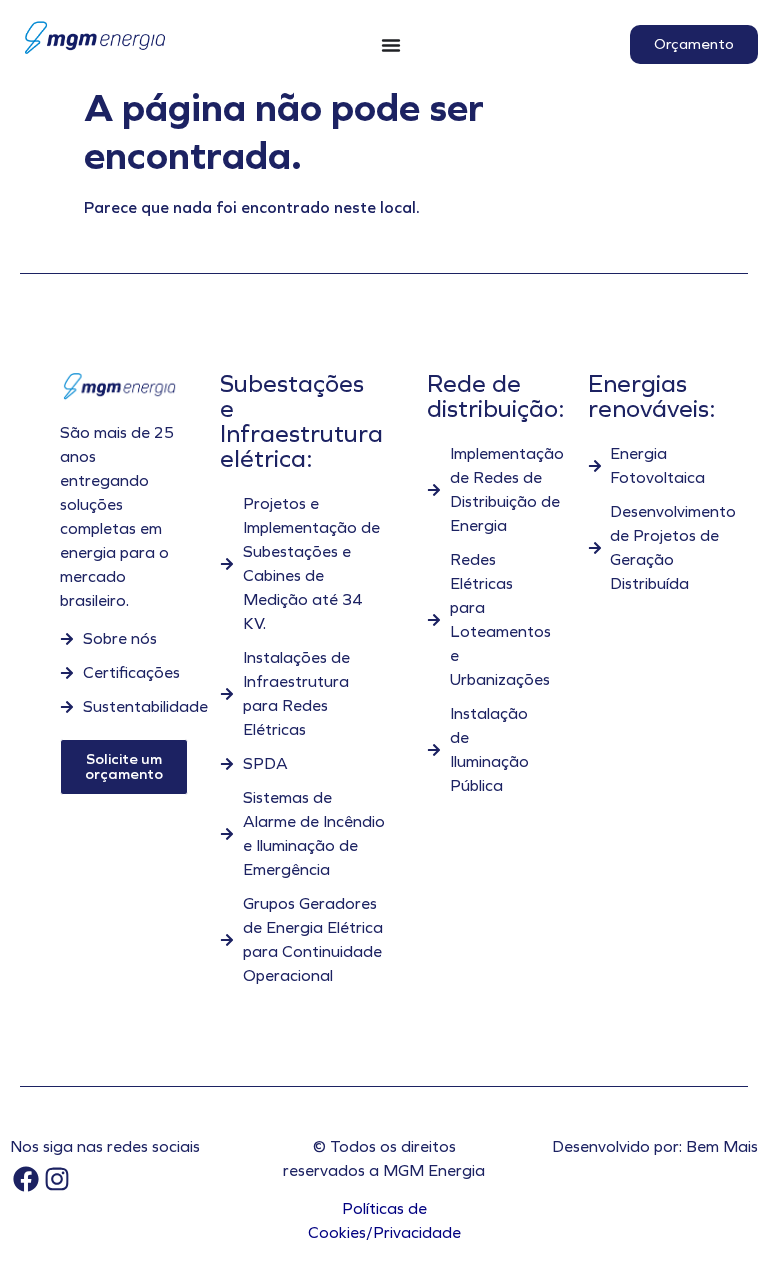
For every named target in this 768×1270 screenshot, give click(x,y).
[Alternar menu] (391, 45)
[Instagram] (56, 1178)
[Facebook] (25, 1178)
